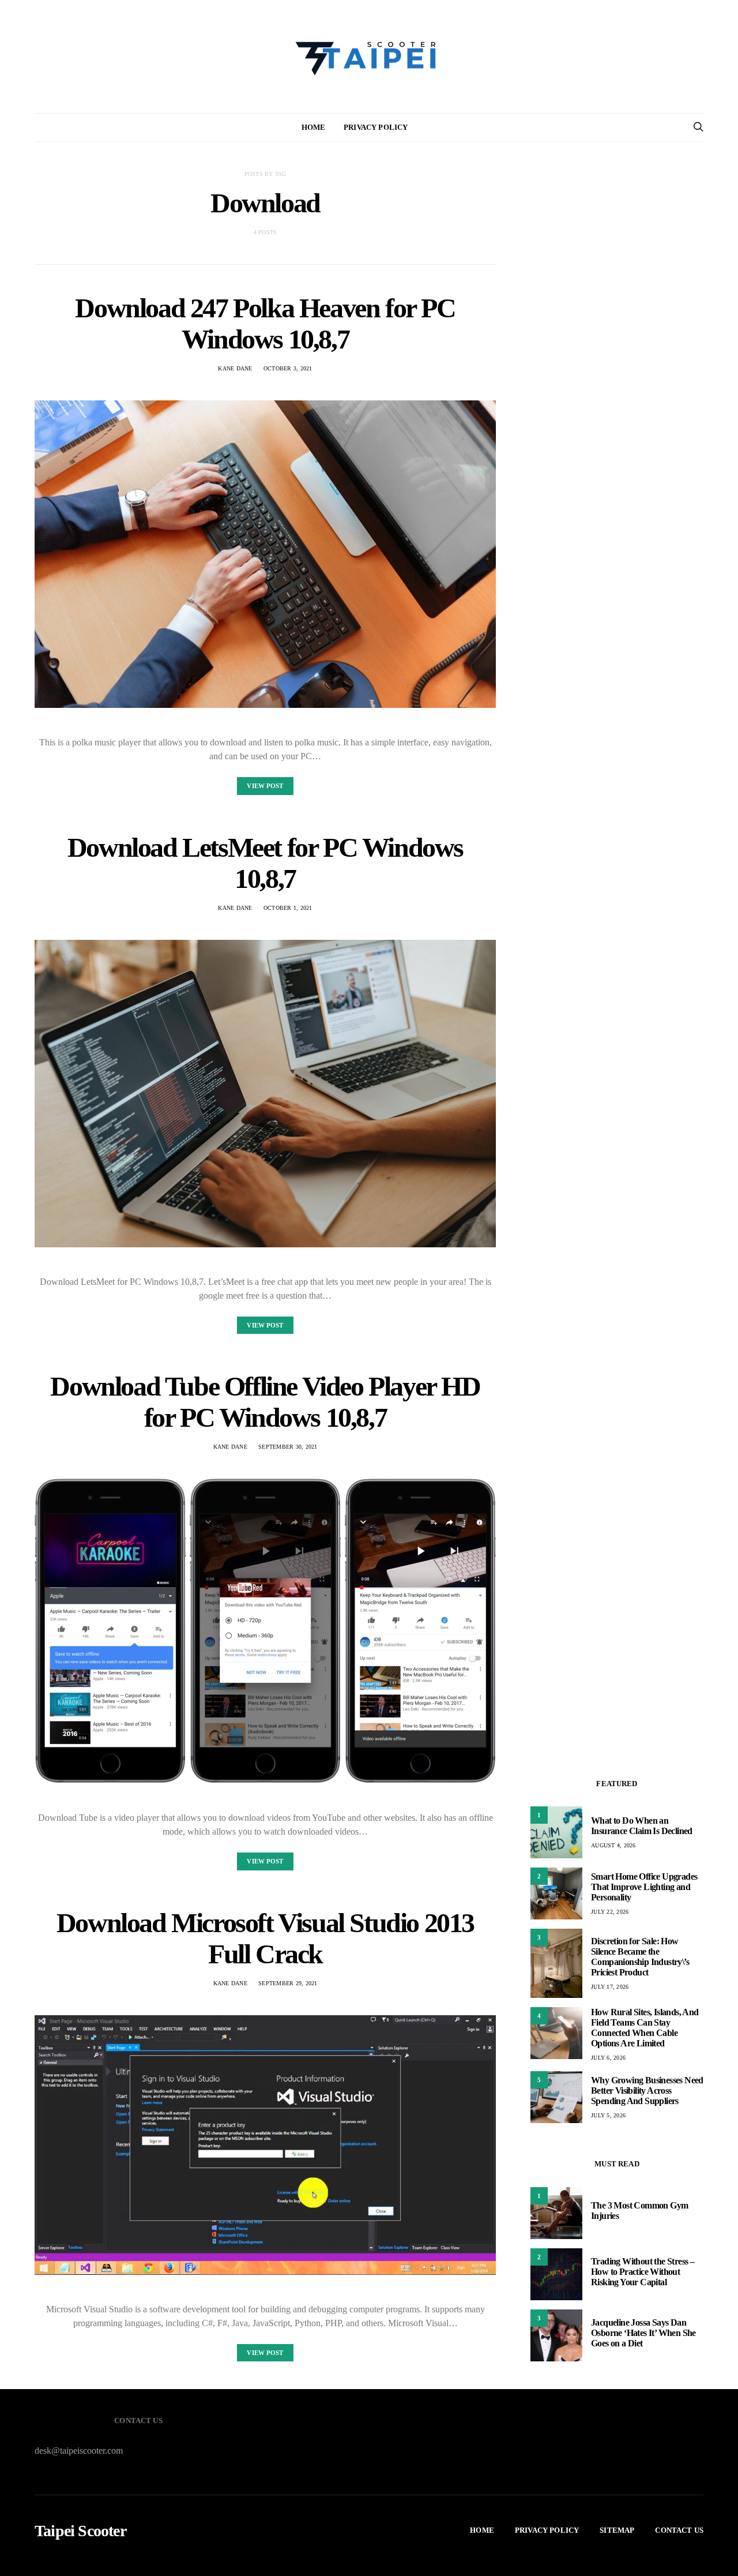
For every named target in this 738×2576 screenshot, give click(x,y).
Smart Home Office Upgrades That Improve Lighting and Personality (644, 1887)
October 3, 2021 (288, 368)
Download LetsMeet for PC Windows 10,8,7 (265, 863)
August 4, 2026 (613, 1845)
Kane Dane (235, 368)
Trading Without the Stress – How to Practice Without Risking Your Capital (643, 2272)
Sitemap (617, 2530)
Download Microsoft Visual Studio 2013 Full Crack (265, 1938)
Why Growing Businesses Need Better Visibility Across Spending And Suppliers (647, 2091)
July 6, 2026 (608, 2058)
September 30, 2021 (288, 1447)
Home (314, 127)
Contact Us (679, 2530)
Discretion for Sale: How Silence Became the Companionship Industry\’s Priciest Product (640, 1957)
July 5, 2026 (608, 2115)
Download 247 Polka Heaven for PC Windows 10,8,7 (265, 323)
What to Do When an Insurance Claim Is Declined (642, 1826)
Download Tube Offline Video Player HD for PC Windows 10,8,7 (265, 1402)
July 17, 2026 (610, 1987)
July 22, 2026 (610, 1912)
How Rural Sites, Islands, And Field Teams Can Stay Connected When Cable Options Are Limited (645, 2028)
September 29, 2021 (288, 1983)
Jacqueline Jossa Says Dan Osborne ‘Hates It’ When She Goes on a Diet (643, 2333)
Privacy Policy (376, 127)
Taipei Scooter (80, 2531)
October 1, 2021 (288, 908)
